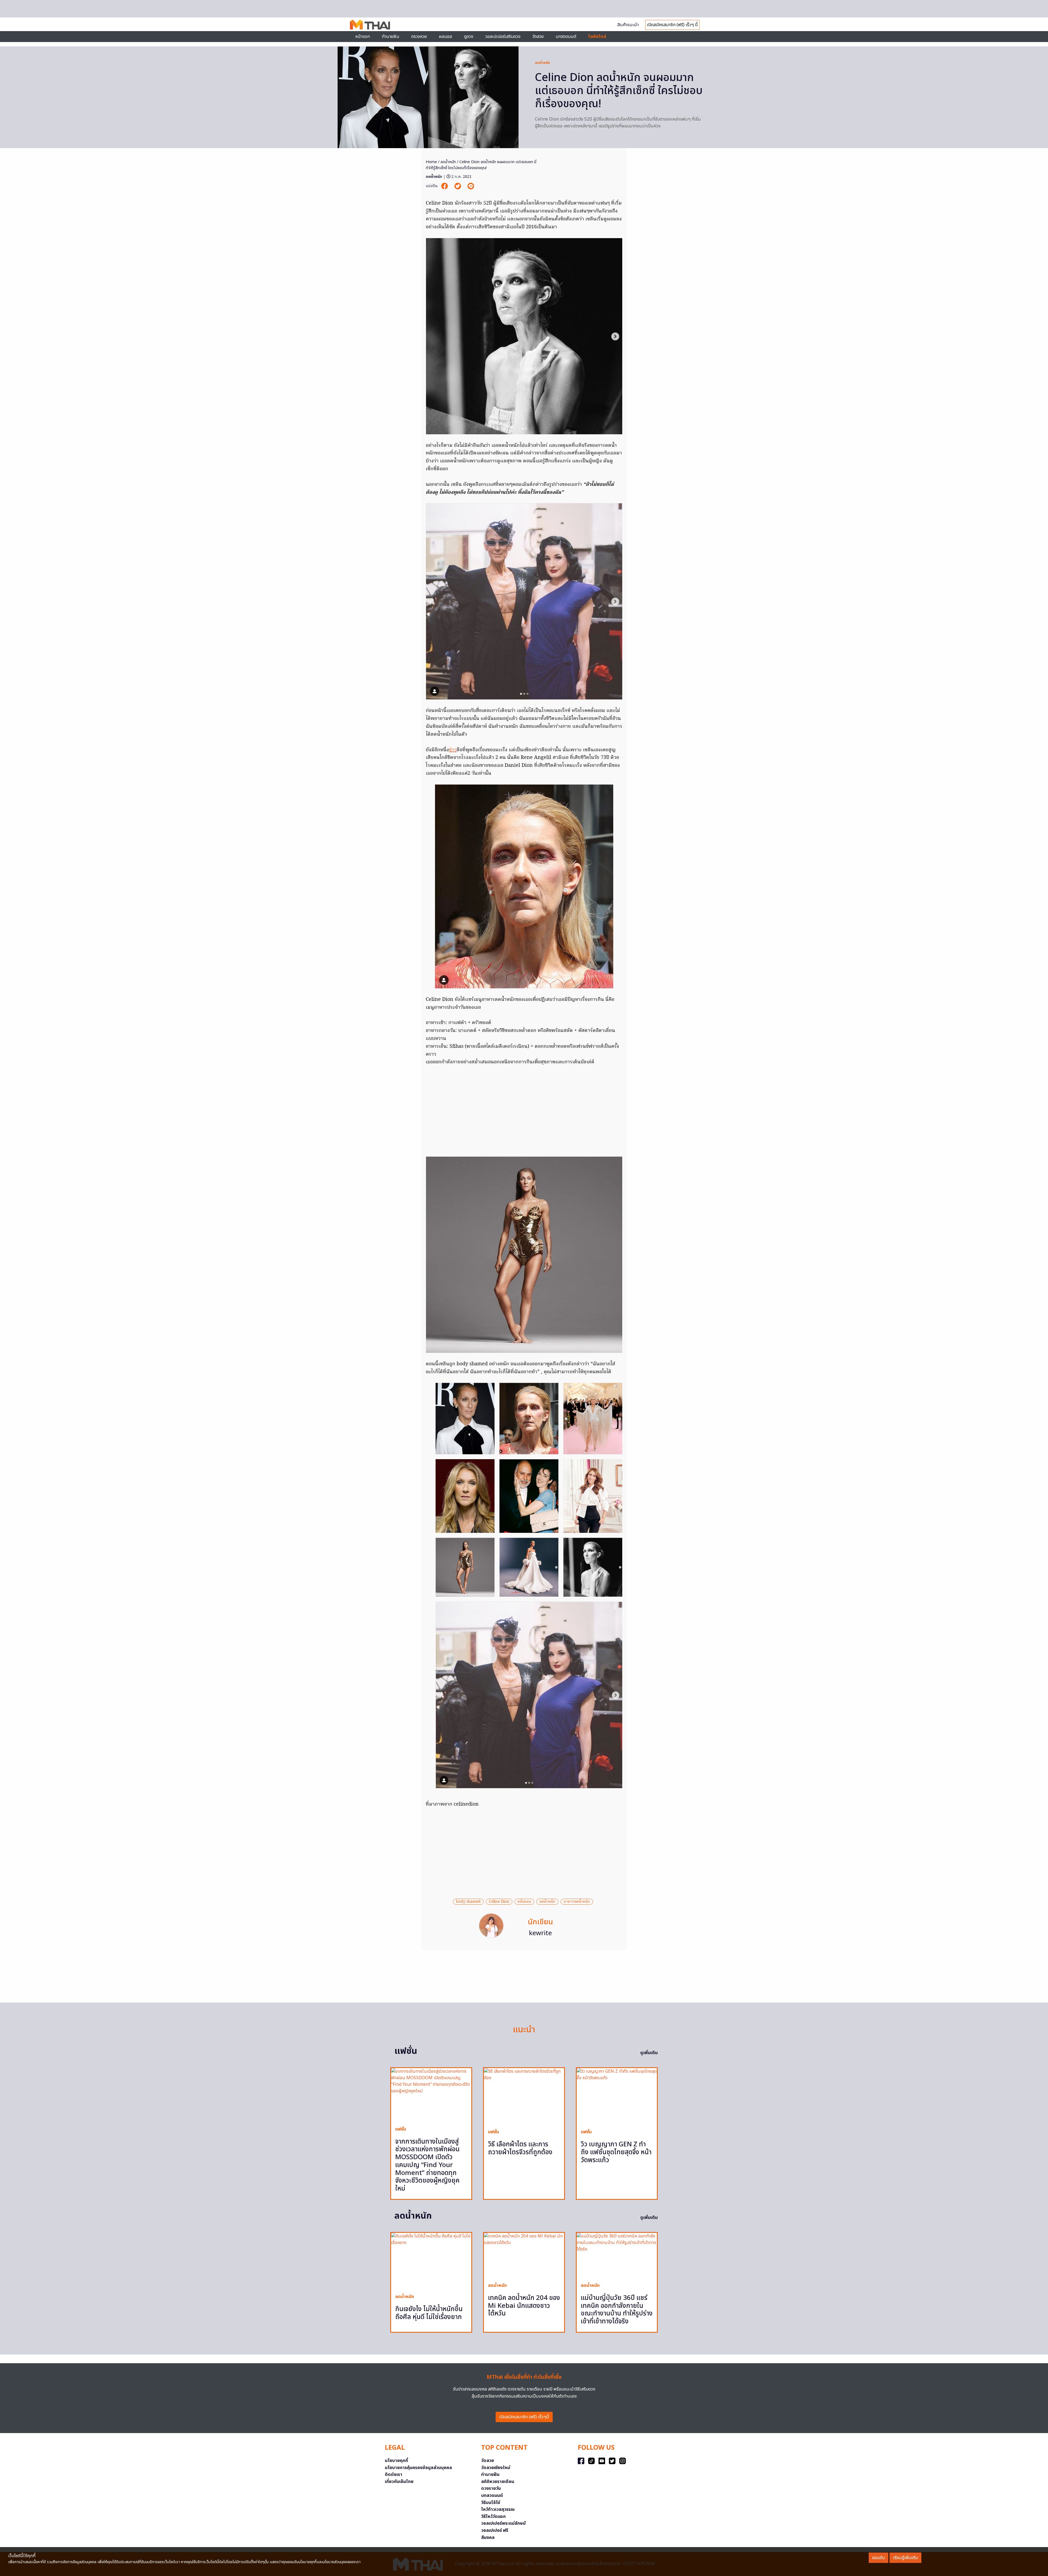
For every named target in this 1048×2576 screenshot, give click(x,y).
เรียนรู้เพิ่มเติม (905, 2558)
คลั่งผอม (524, 1902)
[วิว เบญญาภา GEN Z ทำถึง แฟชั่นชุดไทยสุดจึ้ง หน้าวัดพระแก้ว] (617, 2096)
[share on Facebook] (445, 186)
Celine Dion (499, 1902)
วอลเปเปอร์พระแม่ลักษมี (503, 2523)
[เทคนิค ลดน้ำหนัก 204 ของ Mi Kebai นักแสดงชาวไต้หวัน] (524, 2255)
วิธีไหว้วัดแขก (493, 2517)
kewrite (540, 1933)
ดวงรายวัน (491, 2488)
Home (431, 162)
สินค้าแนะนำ (628, 25)
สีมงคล (488, 2538)
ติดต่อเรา (394, 2475)
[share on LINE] (471, 186)
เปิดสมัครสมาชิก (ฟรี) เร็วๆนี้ (524, 2417)
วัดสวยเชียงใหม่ (496, 2468)
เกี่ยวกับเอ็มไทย (399, 2482)
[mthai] (370, 24)
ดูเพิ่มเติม (649, 2053)
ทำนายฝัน (391, 37)
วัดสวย (538, 37)
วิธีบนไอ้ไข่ (491, 2503)
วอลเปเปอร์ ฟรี (495, 2530)
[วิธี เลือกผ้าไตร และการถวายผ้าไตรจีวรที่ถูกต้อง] (524, 2096)
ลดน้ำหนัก (542, 63)
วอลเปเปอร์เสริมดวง (503, 37)
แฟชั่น (401, 2129)
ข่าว (453, 750)
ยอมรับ (879, 2558)
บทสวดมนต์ (566, 37)
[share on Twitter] (458, 186)
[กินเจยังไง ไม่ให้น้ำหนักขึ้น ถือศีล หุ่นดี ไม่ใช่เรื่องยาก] (431, 2261)
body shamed (468, 1902)
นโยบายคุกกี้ (396, 2461)
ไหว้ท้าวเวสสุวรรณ (498, 2509)
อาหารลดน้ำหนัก (577, 1902)
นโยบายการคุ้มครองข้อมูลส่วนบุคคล (418, 2468)
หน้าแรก (363, 37)
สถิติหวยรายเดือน (498, 2482)
